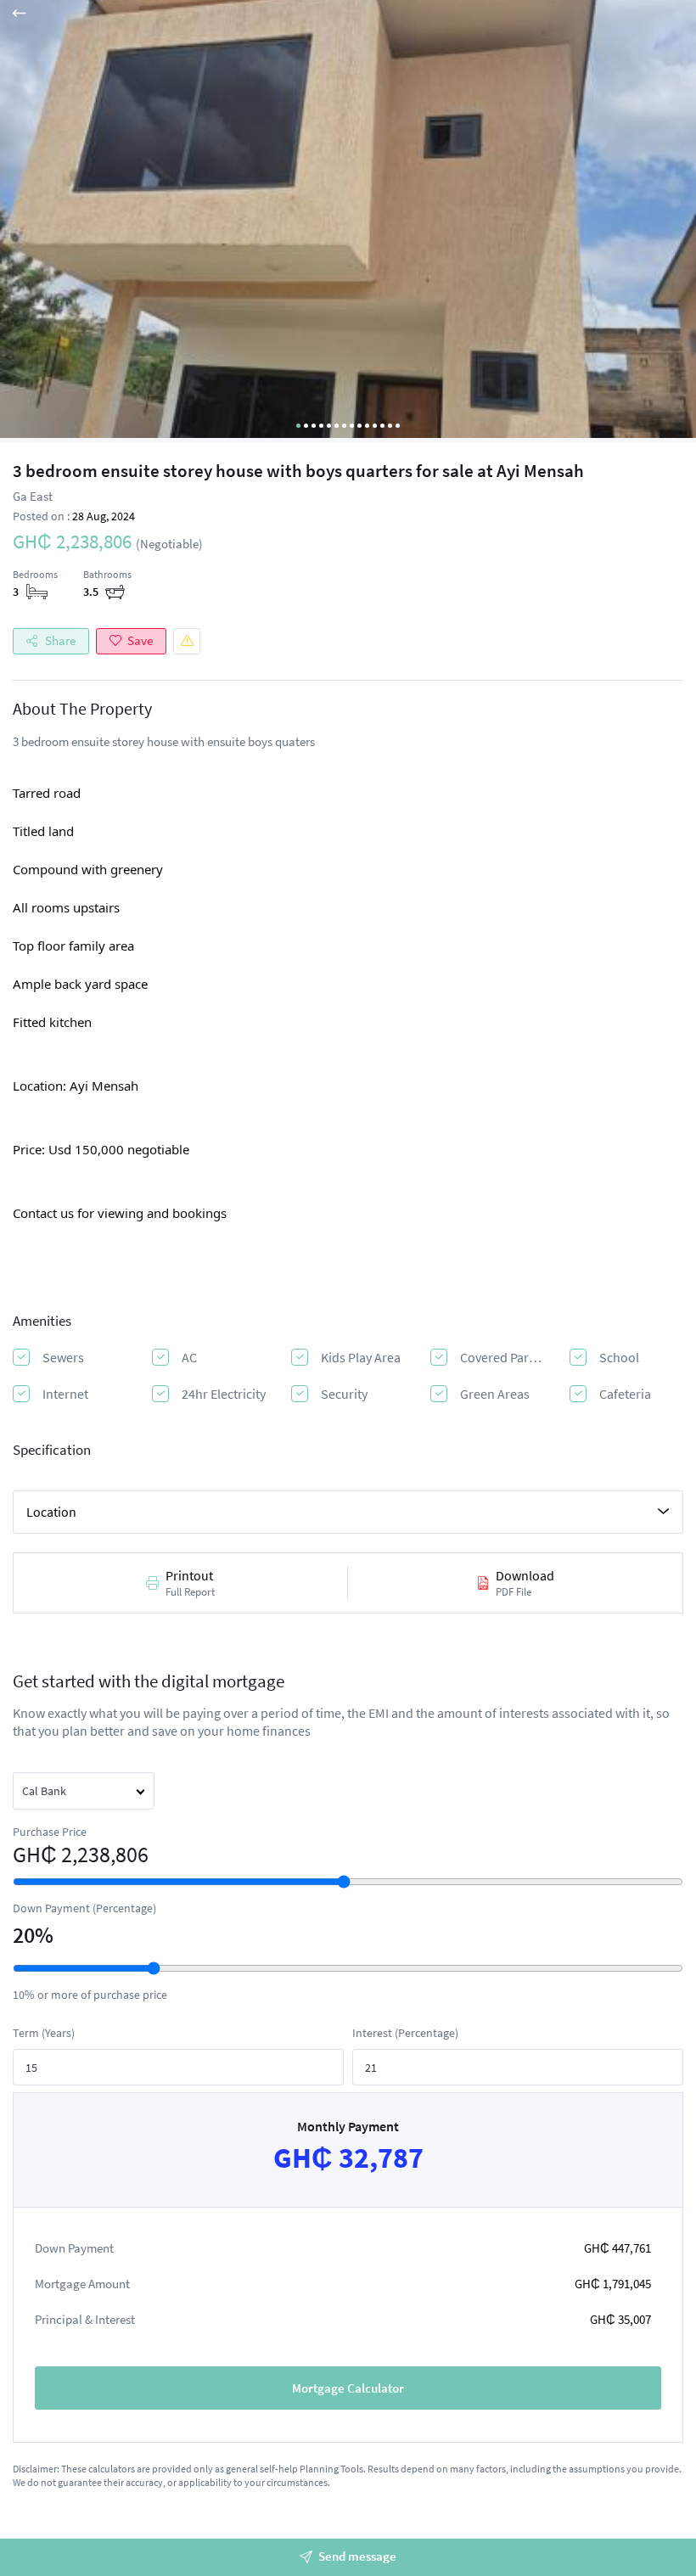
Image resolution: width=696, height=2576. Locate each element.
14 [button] (398, 426)
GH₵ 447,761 (617, 2248)
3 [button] (314, 426)
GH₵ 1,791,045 (613, 2284)
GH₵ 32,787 (348, 2158)
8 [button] (352, 426)
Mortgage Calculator (348, 2388)
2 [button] (306, 426)
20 (24, 1935)
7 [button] (344, 426)
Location (51, 1512)
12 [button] (382, 426)
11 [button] (375, 426)
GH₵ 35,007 (620, 2319)
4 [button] (321, 426)
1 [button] (298, 426)
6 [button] (337, 426)
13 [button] (390, 426)
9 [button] (359, 426)
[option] (348, 221)
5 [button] (329, 426)
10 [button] (367, 426)
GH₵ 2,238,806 (81, 1855)
